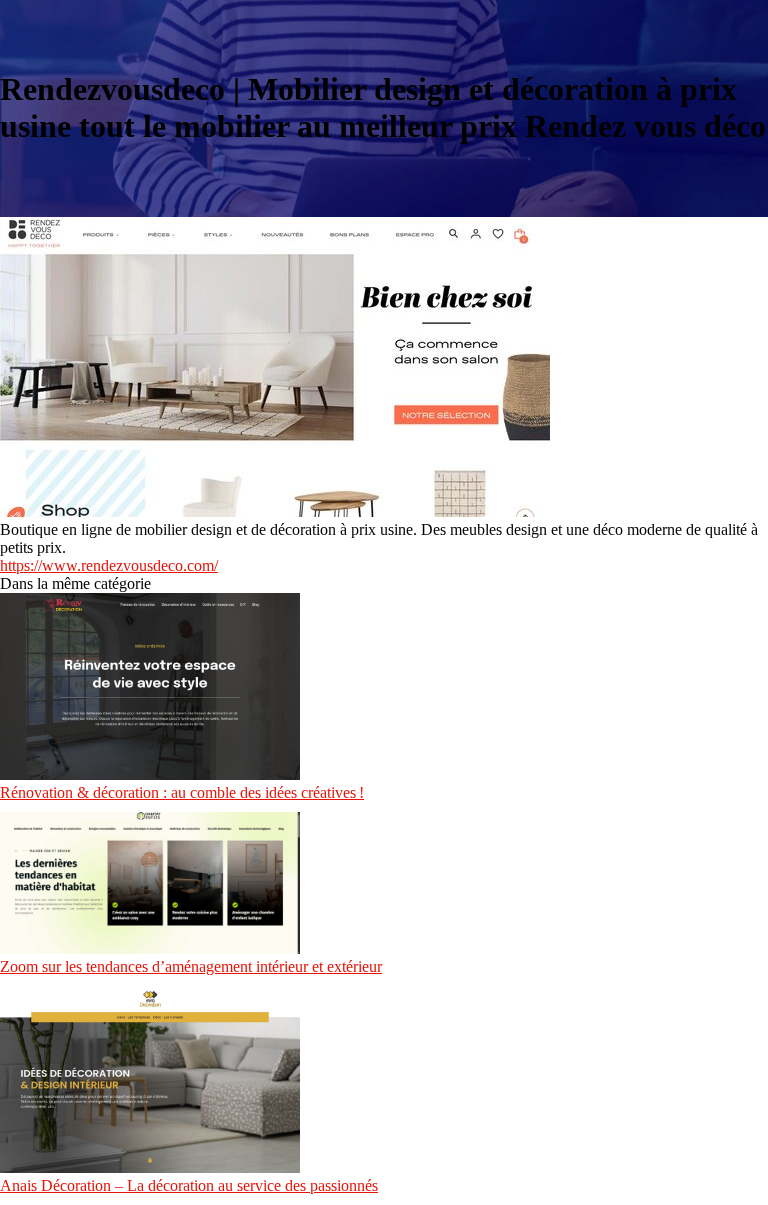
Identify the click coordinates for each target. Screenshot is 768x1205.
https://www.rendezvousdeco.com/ (109, 565)
